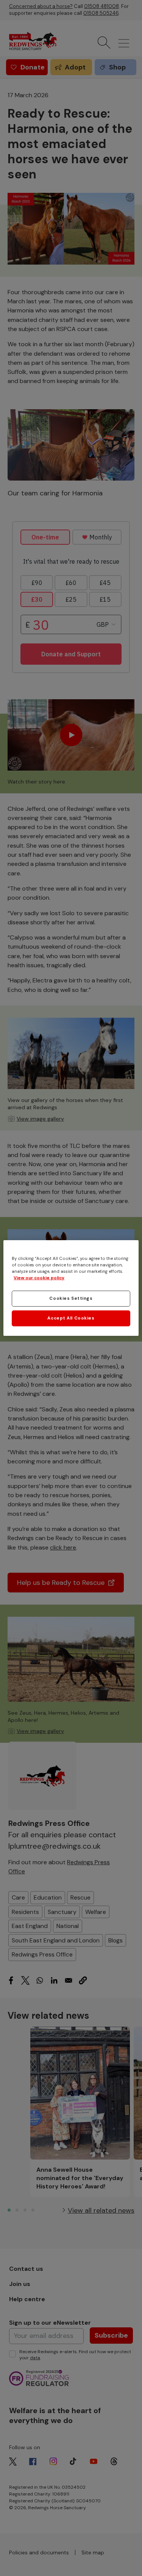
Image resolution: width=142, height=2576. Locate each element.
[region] (71, 1288)
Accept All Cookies (71, 1318)
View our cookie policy (39, 1278)
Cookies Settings (71, 1298)
